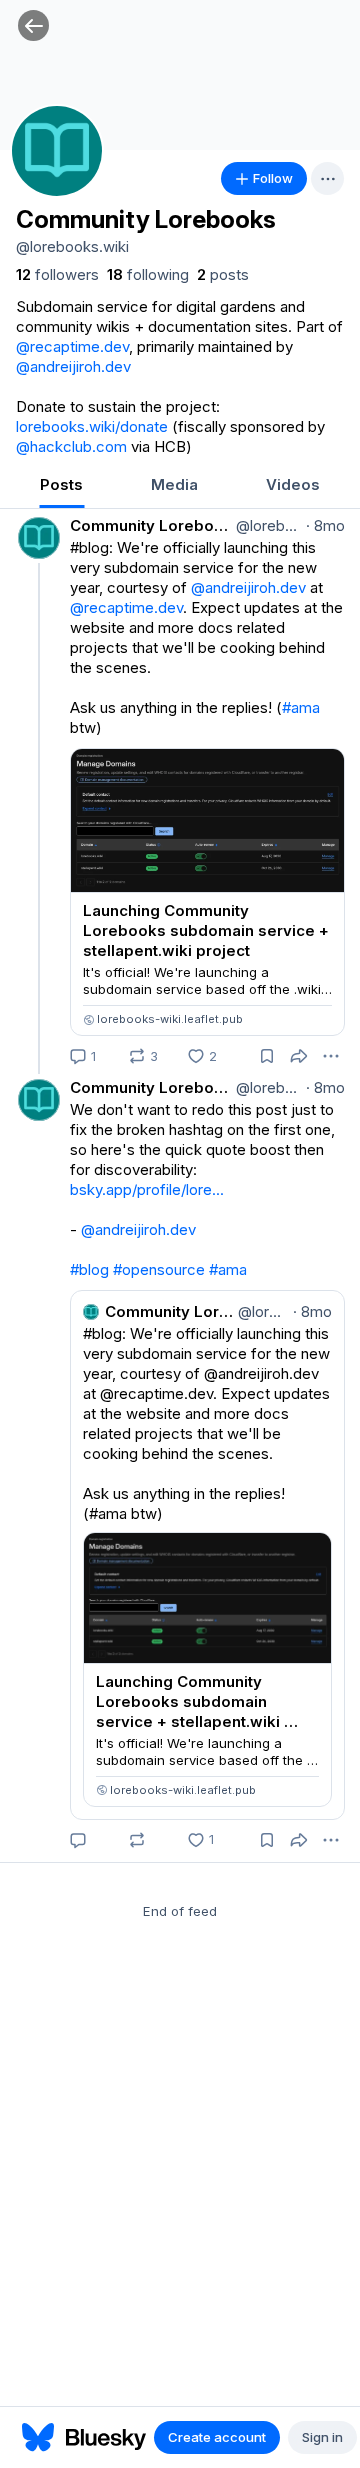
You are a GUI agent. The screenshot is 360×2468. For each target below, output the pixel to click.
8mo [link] (325, 525)
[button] (33, 25)
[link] (57, 275)
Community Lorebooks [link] (151, 525)
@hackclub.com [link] (71, 446)
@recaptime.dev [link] (72, 346)
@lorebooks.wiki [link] (267, 525)
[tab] (61, 486)
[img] (180, 75)
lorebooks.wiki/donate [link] (92, 426)
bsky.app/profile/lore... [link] (147, 1189)
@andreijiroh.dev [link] (73, 366)
